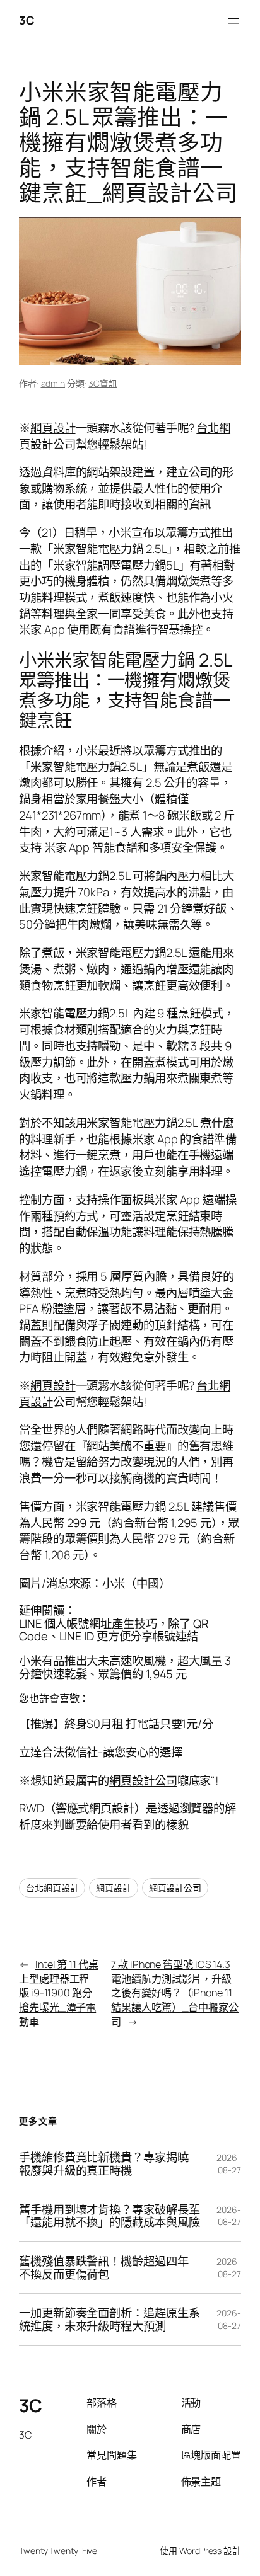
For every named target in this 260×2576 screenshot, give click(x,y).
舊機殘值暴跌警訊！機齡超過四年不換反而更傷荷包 (104, 2268)
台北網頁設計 (52, 1888)
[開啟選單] (233, 21)
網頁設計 (53, 428)
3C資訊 (103, 383)
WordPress (200, 2550)
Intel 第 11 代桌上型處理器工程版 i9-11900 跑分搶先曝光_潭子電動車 (59, 1993)
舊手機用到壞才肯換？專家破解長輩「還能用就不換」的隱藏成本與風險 (109, 2216)
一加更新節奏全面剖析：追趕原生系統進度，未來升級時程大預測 (109, 2319)
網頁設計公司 (143, 1780)
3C (27, 20)
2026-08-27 (229, 2164)
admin (53, 383)
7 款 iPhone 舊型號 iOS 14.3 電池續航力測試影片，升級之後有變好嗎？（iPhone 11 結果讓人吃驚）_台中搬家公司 (175, 1993)
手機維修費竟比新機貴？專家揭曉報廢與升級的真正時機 (104, 2164)
